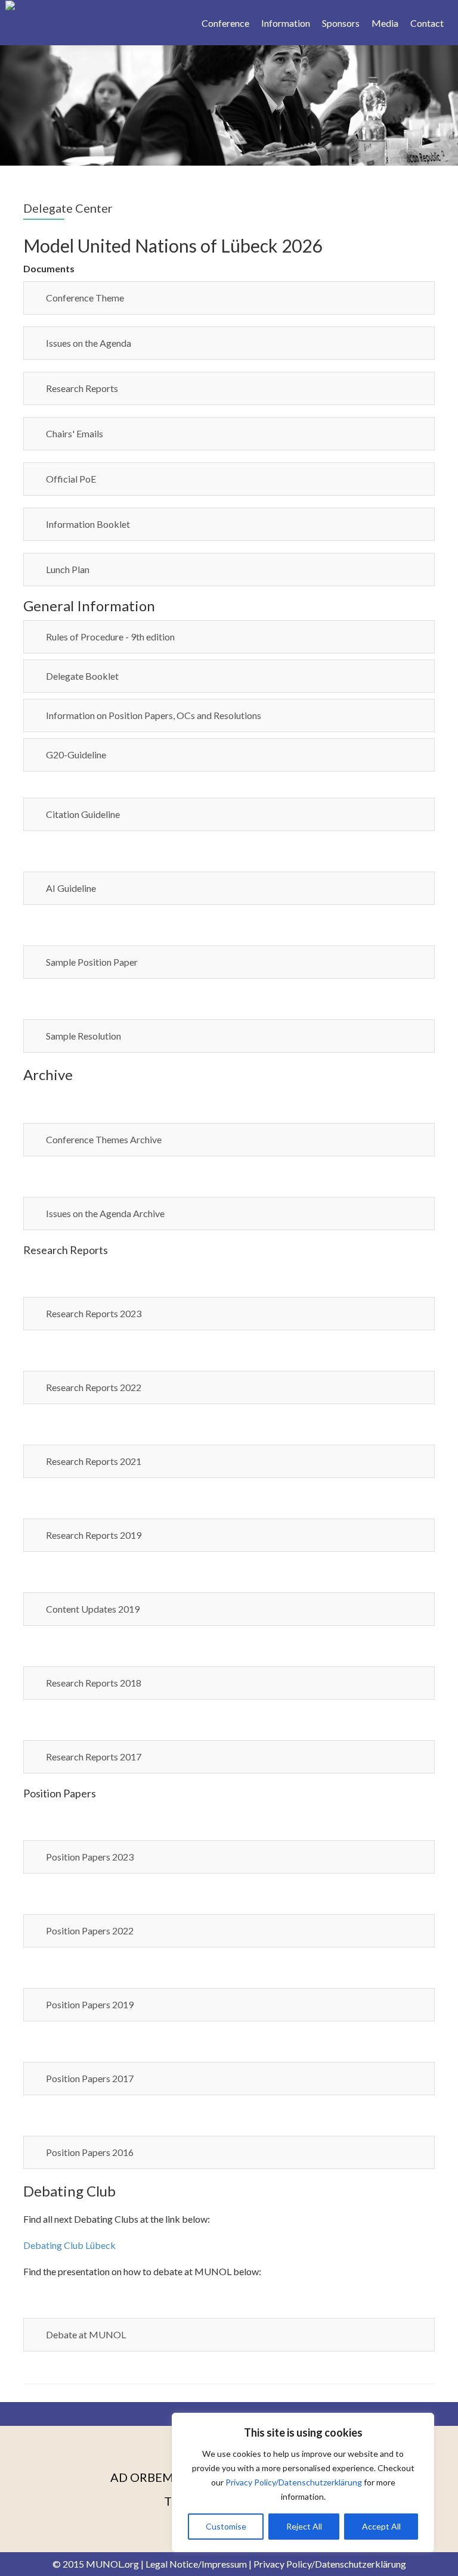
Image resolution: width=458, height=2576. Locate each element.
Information (286, 23)
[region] (303, 2482)
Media (385, 23)
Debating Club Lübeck (69, 2245)
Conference (225, 23)
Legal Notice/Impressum (196, 2564)
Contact (427, 23)
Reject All (304, 2526)
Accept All (381, 2526)
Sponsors (341, 23)
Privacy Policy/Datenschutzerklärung (294, 2482)
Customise (226, 2526)
